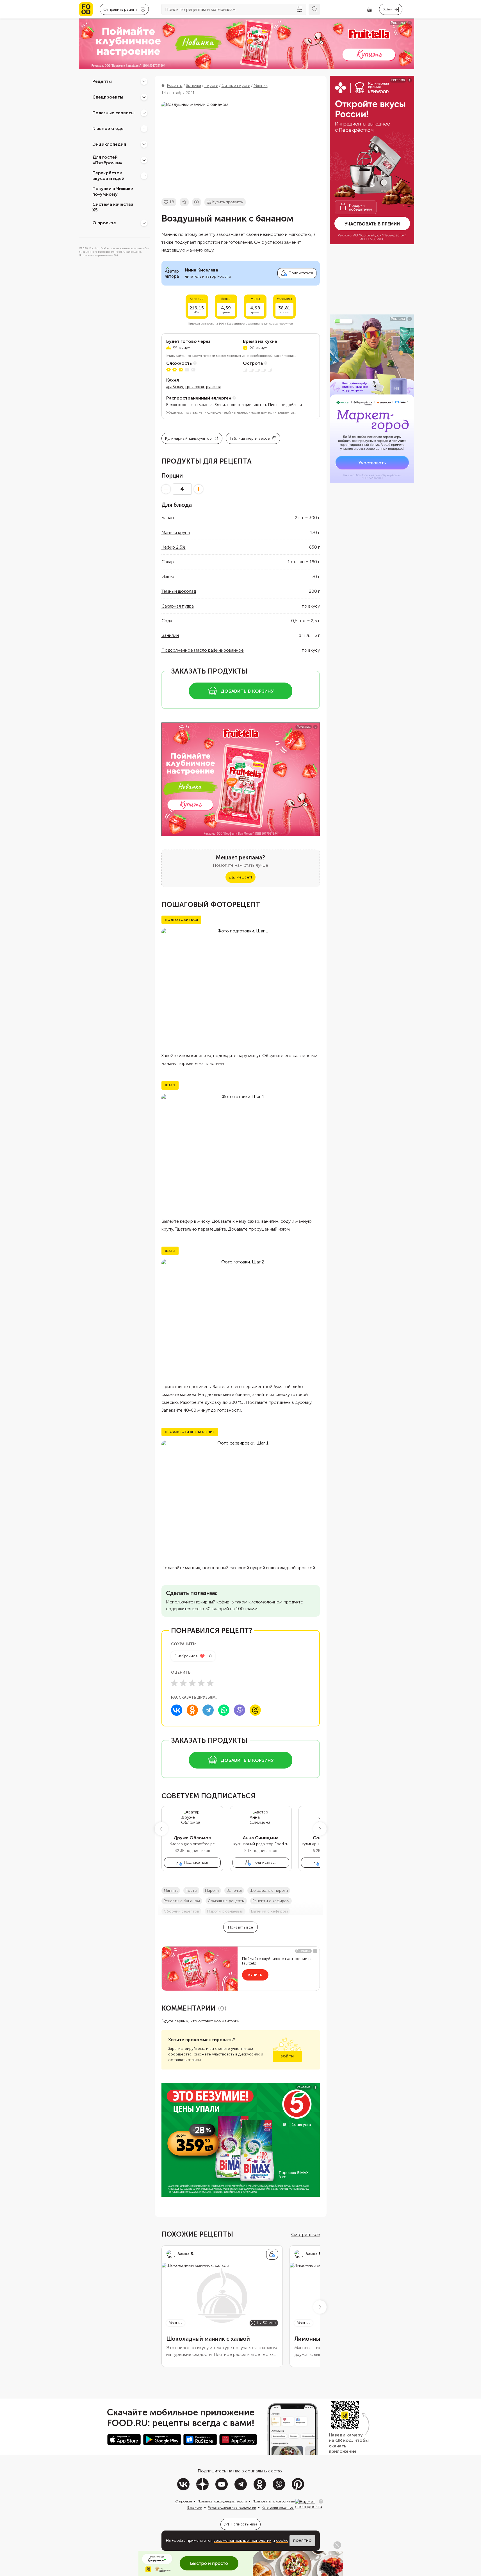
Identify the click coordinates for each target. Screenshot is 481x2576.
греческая (195, 387)
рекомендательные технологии (242, 2540)
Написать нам (244, 2524)
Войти (287, 2056)
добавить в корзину (247, 691)
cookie (282, 2540)
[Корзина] (370, 9)
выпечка (234, 1891)
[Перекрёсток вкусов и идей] (144, 176)
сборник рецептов (181, 1911)
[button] (161, 1829)
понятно (302, 2541)
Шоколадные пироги (269, 1891)
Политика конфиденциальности (222, 2501)
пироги (212, 1891)
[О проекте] (144, 223)
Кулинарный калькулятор (189, 438)
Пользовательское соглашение (276, 2501)
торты (191, 1891)
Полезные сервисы (113, 113)
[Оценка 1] (174, 1683)
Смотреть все (306, 2234)
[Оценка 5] (210, 1683)
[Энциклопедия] (144, 144)
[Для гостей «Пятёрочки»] (144, 160)
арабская (175, 387)
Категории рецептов (278, 2507)
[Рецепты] (144, 81)
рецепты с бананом (182, 1901)
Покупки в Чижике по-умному (113, 191)
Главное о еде (108, 128)
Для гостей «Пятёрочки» (108, 160)
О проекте (104, 223)
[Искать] (314, 9)
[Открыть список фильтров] (300, 9)
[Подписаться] (272, 2254)
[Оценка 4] (201, 1683)
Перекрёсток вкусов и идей (108, 176)
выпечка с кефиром (269, 1911)
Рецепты (102, 81)
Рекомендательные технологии (232, 2507)
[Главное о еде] (144, 129)
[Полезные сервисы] (144, 113)
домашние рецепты (226, 1901)
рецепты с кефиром (271, 1901)
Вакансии (195, 2507)
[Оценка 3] (192, 1683)
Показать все (240, 1927)
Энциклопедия (109, 144)
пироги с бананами (225, 1911)
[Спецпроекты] (144, 97)
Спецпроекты (108, 97)
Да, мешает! (240, 877)
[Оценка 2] (183, 1683)
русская (213, 387)
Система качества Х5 (113, 207)
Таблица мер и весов (250, 438)
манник (171, 1891)
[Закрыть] (321, 2501)
